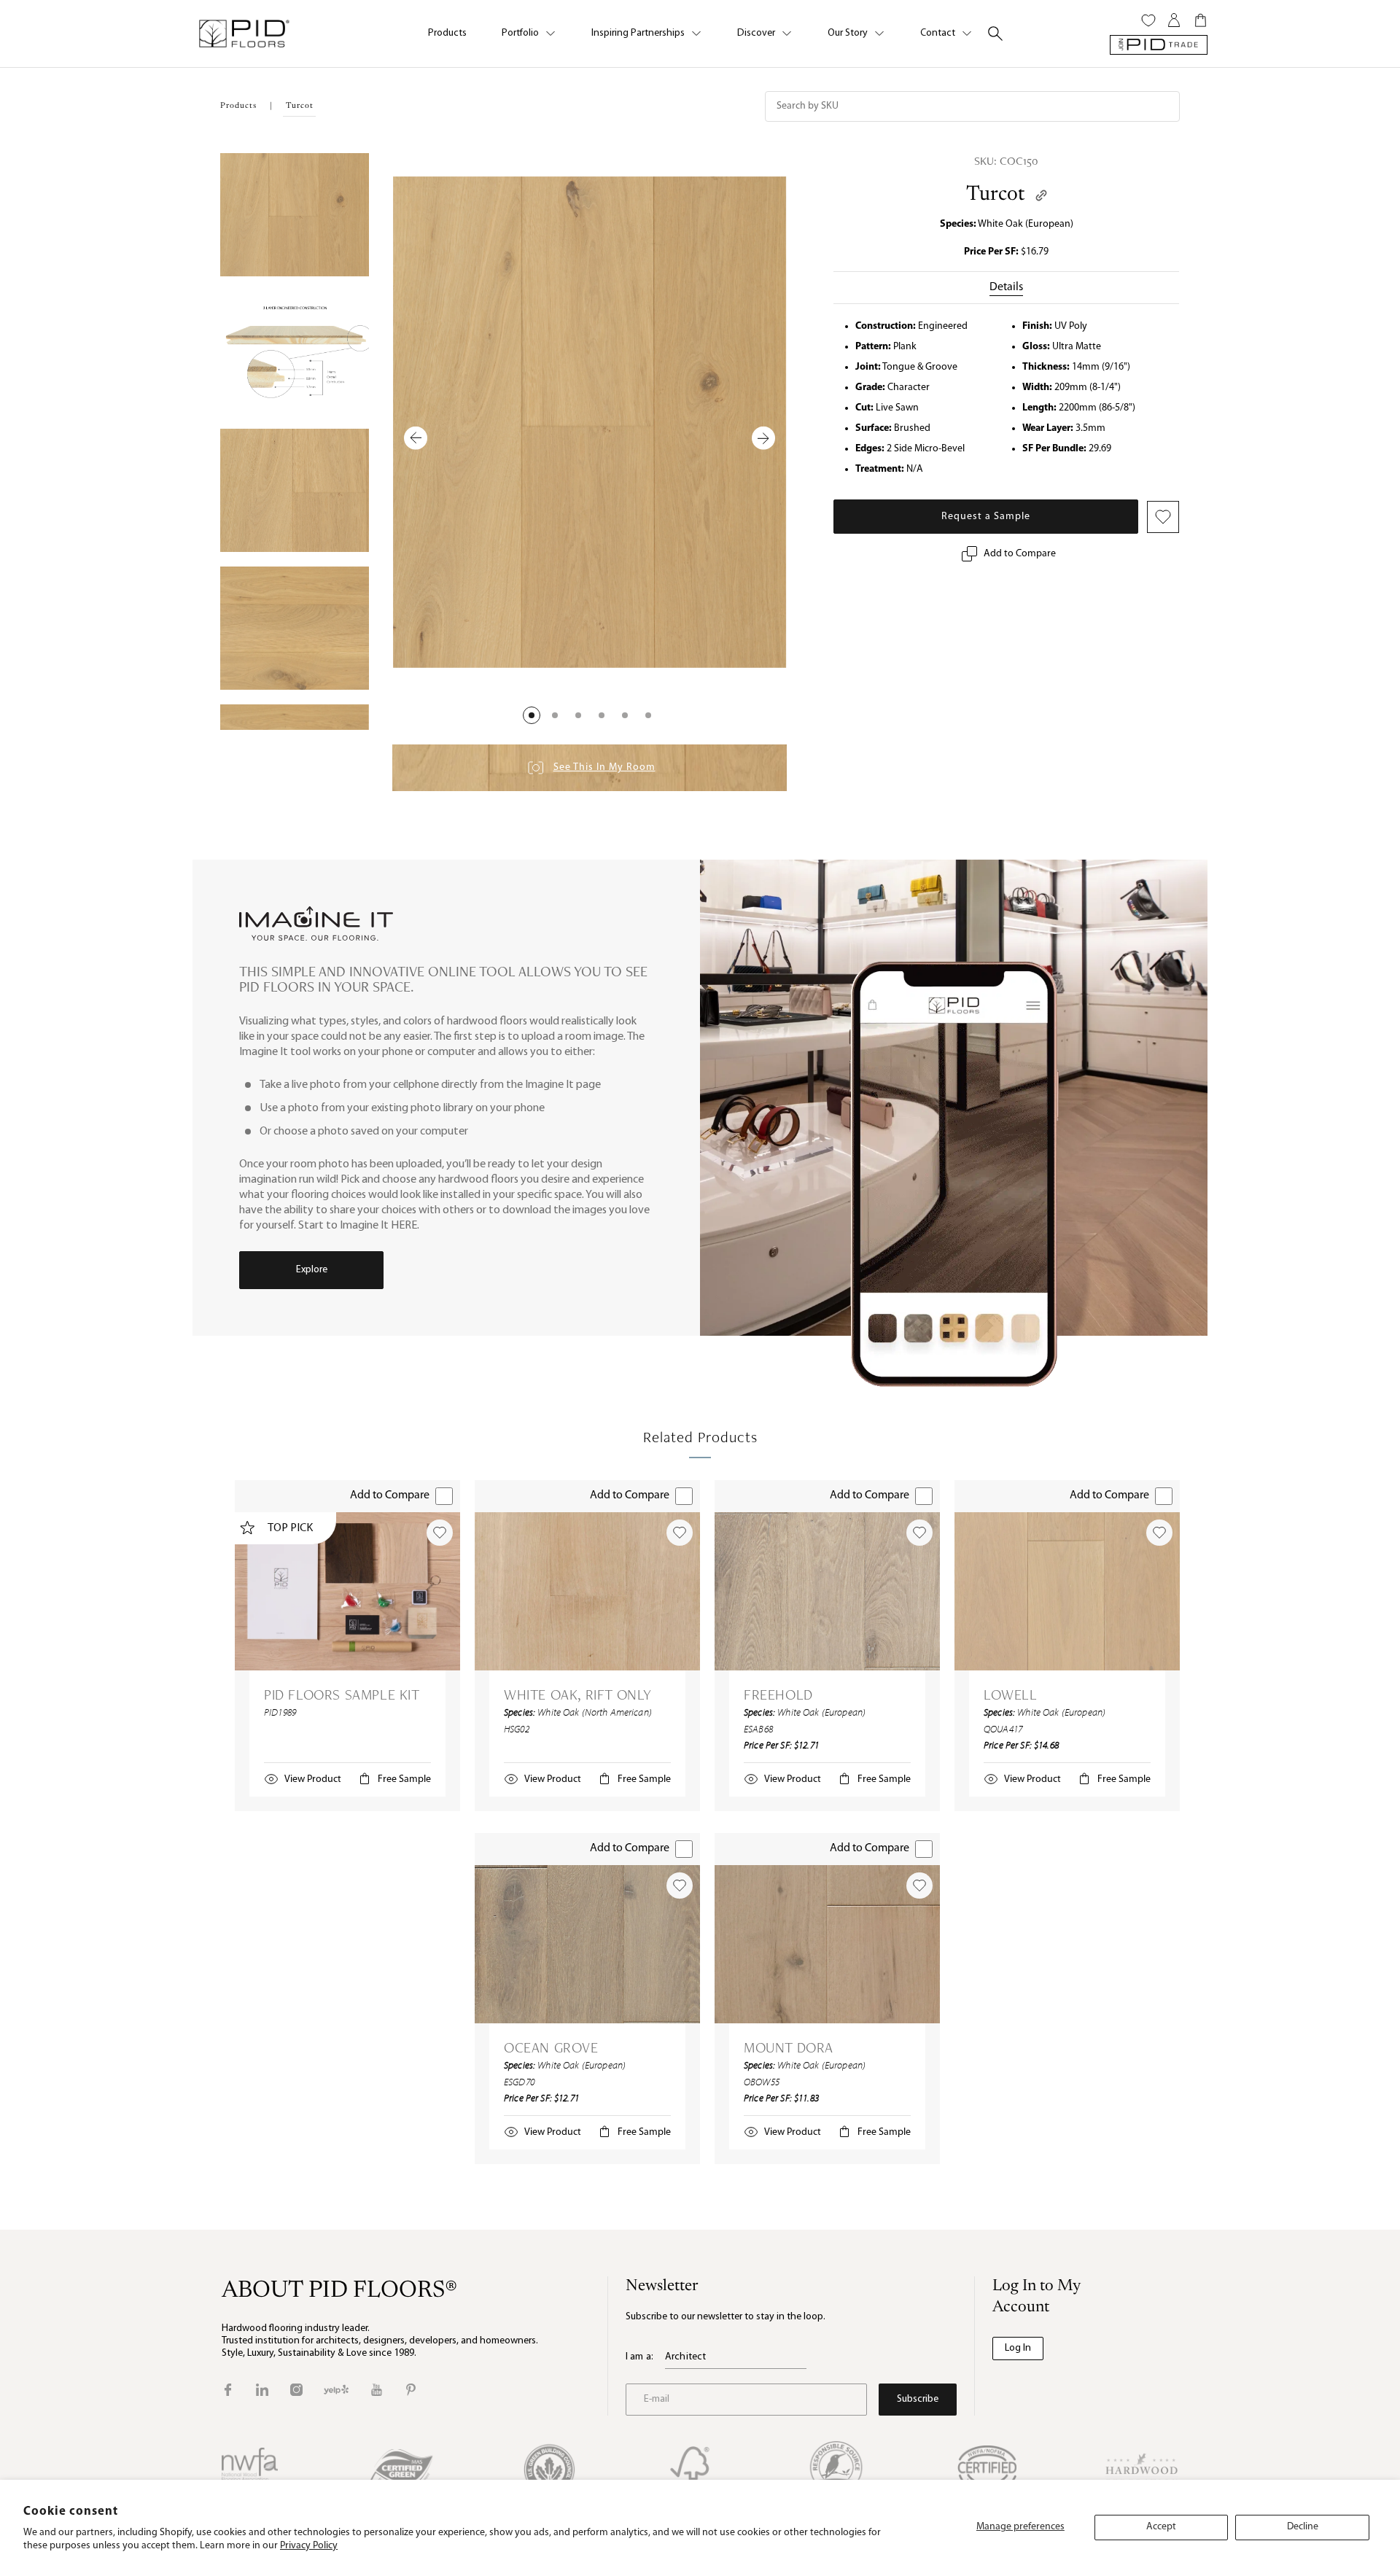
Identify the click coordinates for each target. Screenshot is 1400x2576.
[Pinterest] (411, 2390)
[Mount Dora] (827, 1944)
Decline (1303, 2527)
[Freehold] (827, 1591)
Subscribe (918, 2399)
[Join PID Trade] (1159, 45)
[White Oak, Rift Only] (587, 1591)
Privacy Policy (309, 2546)
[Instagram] (296, 2390)
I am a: (639, 2357)
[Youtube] (377, 2390)
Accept (1161, 2527)
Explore (312, 1270)
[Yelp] (336, 2390)
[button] (532, 715)
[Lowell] (1067, 1591)
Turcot (995, 195)
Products (447, 33)
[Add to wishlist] (440, 1533)
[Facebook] (228, 2390)
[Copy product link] (1041, 195)
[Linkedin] (262, 2390)
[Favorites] (1148, 20)
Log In (1018, 2348)
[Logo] (244, 34)
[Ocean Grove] (587, 1944)
